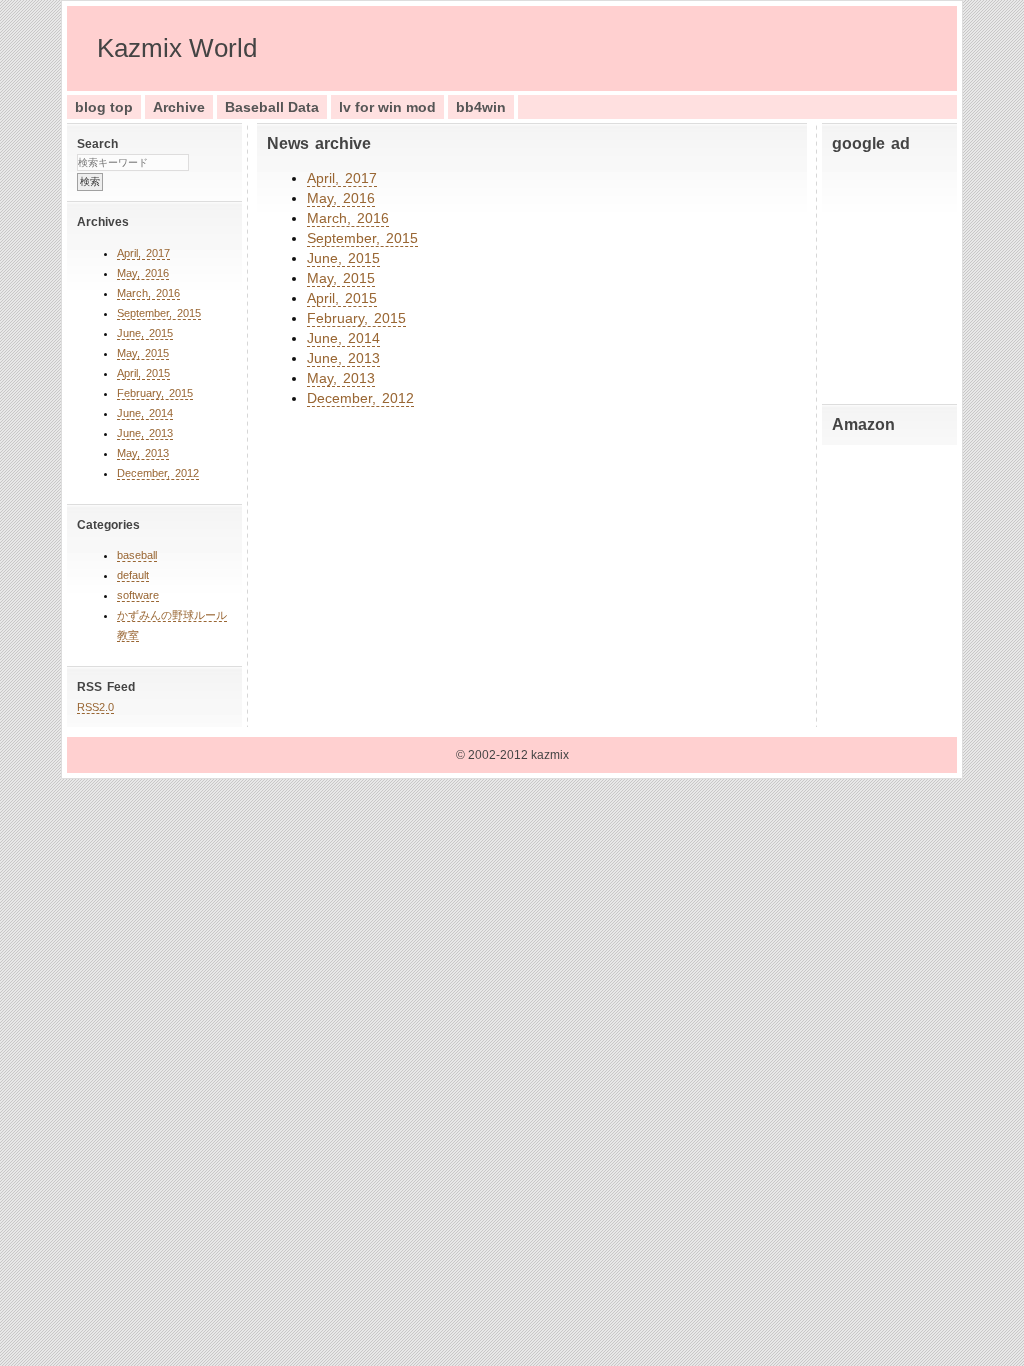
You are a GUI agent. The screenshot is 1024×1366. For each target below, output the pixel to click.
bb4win (481, 107)
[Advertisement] (892, 274)
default (133, 575)
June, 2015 (145, 333)
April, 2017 (143, 253)
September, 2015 (159, 313)
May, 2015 (143, 353)
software (138, 595)
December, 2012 (158, 473)
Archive (179, 107)
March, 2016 (148, 293)
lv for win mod (387, 107)
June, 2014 (145, 413)
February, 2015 (155, 393)
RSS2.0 (95, 707)
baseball (137, 555)
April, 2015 (143, 373)
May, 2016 (143, 273)
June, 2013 (145, 433)
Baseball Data (272, 107)
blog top (104, 107)
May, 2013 (143, 453)
